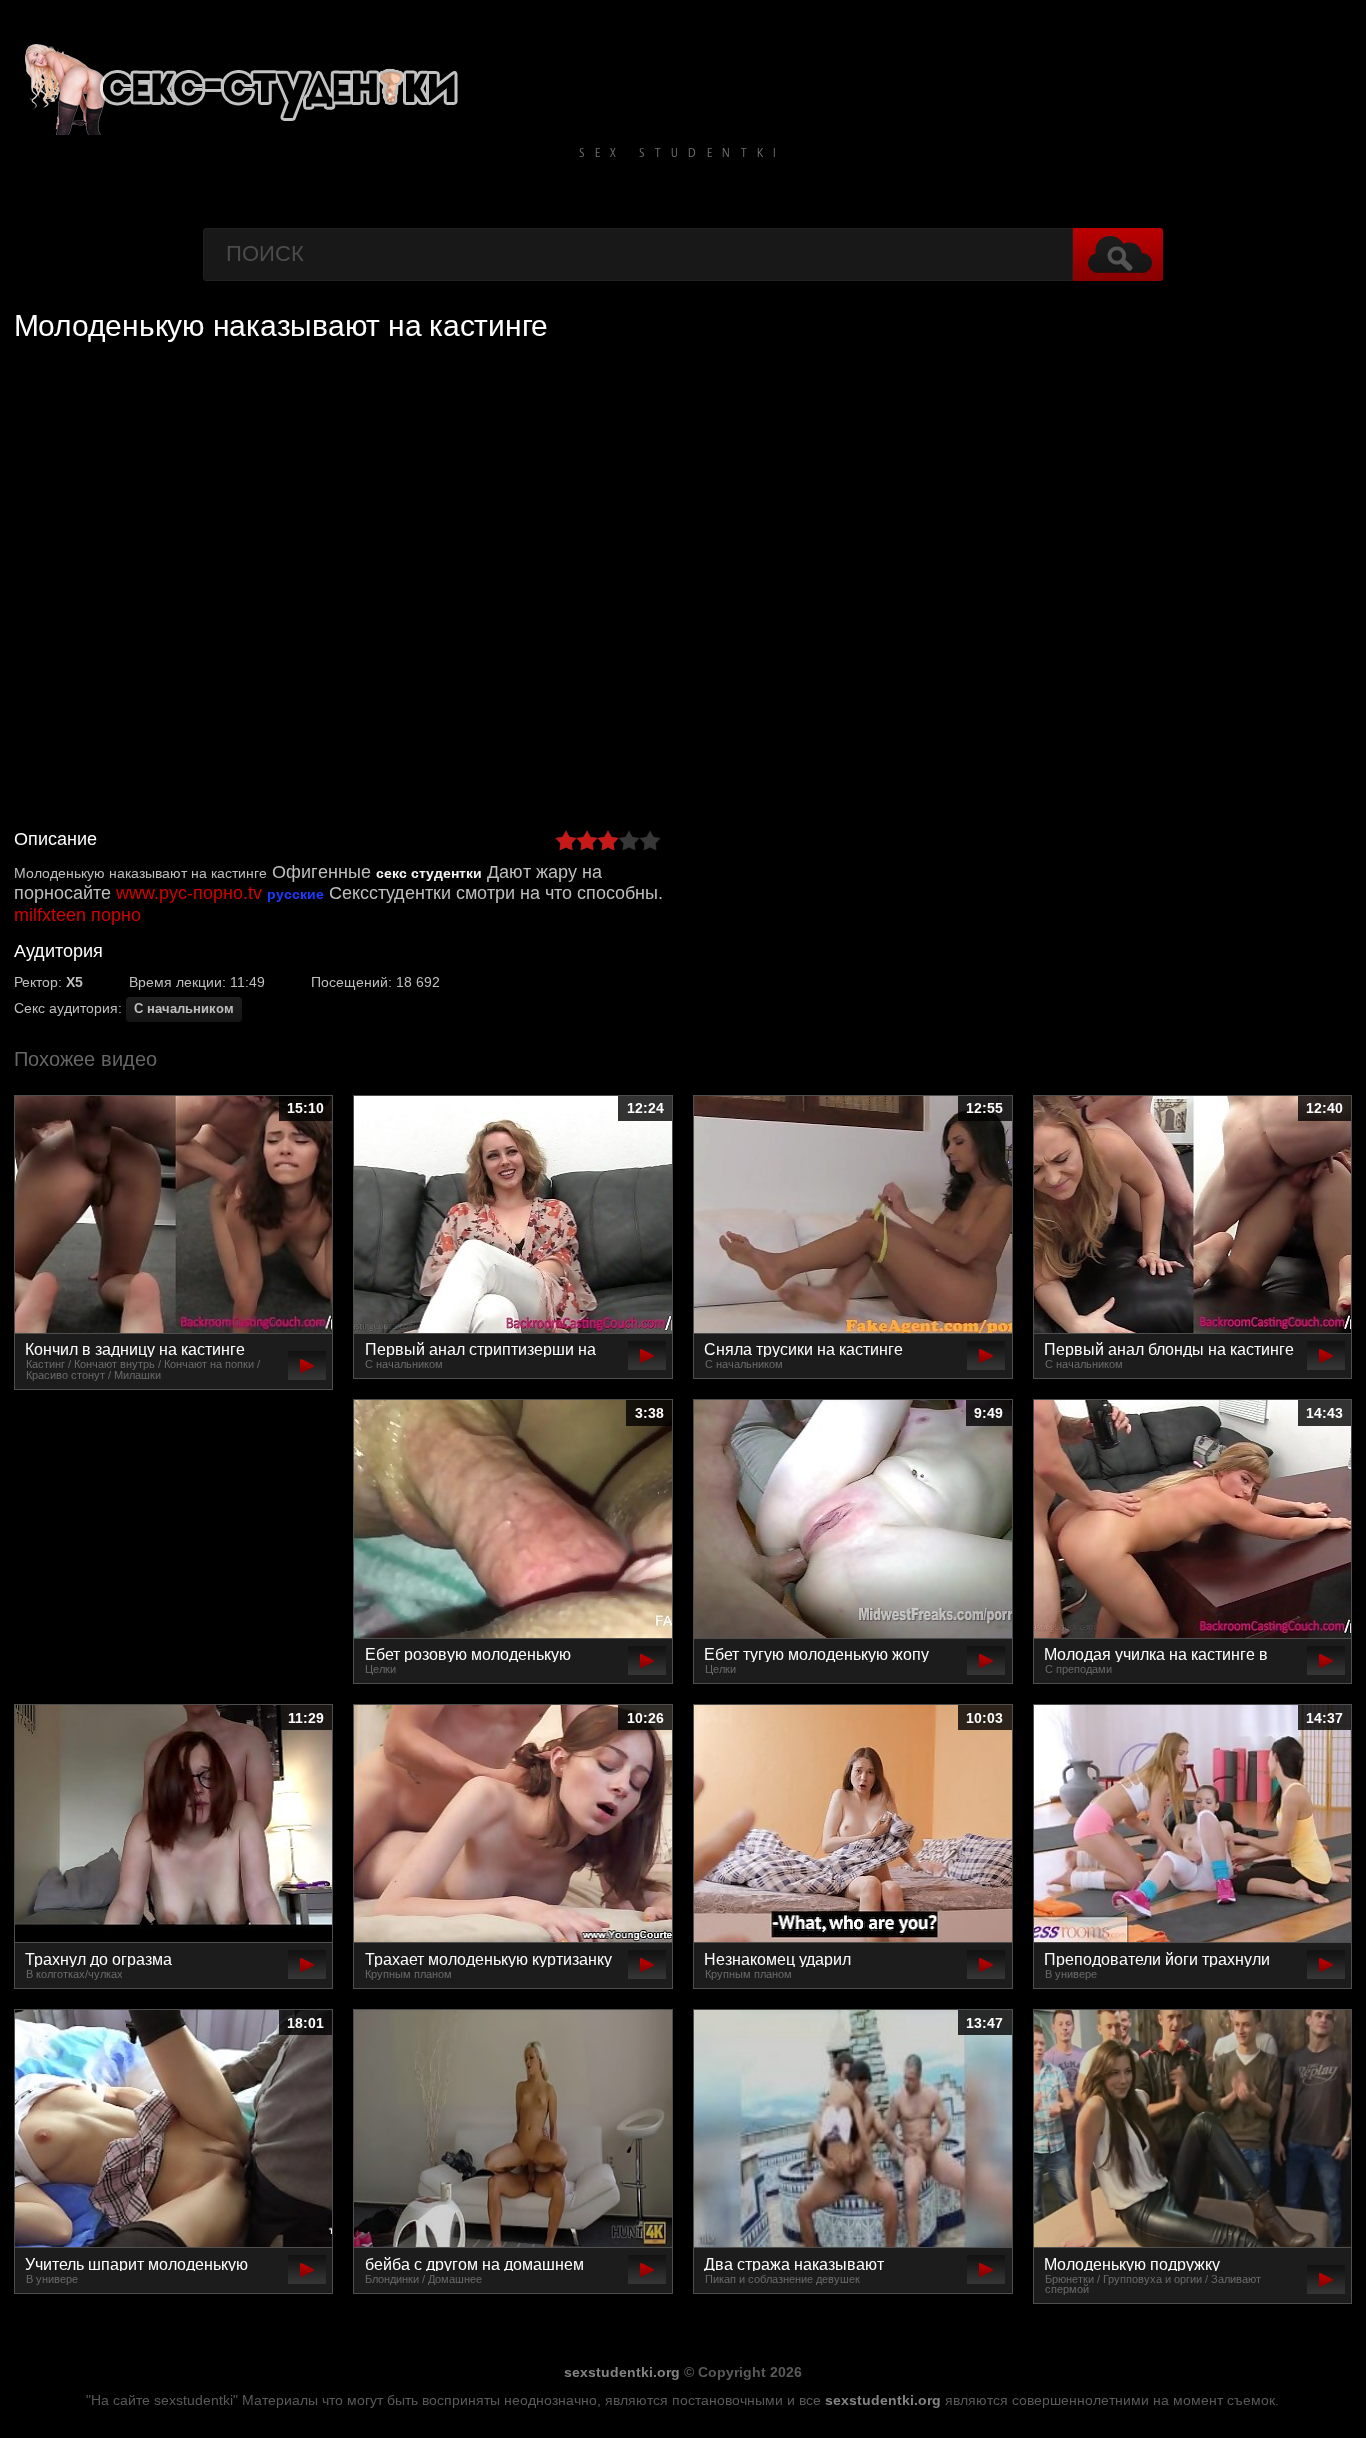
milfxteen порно (77, 915)
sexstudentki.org (622, 2372)
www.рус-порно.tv (189, 893)
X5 (74, 982)
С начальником (184, 1009)
